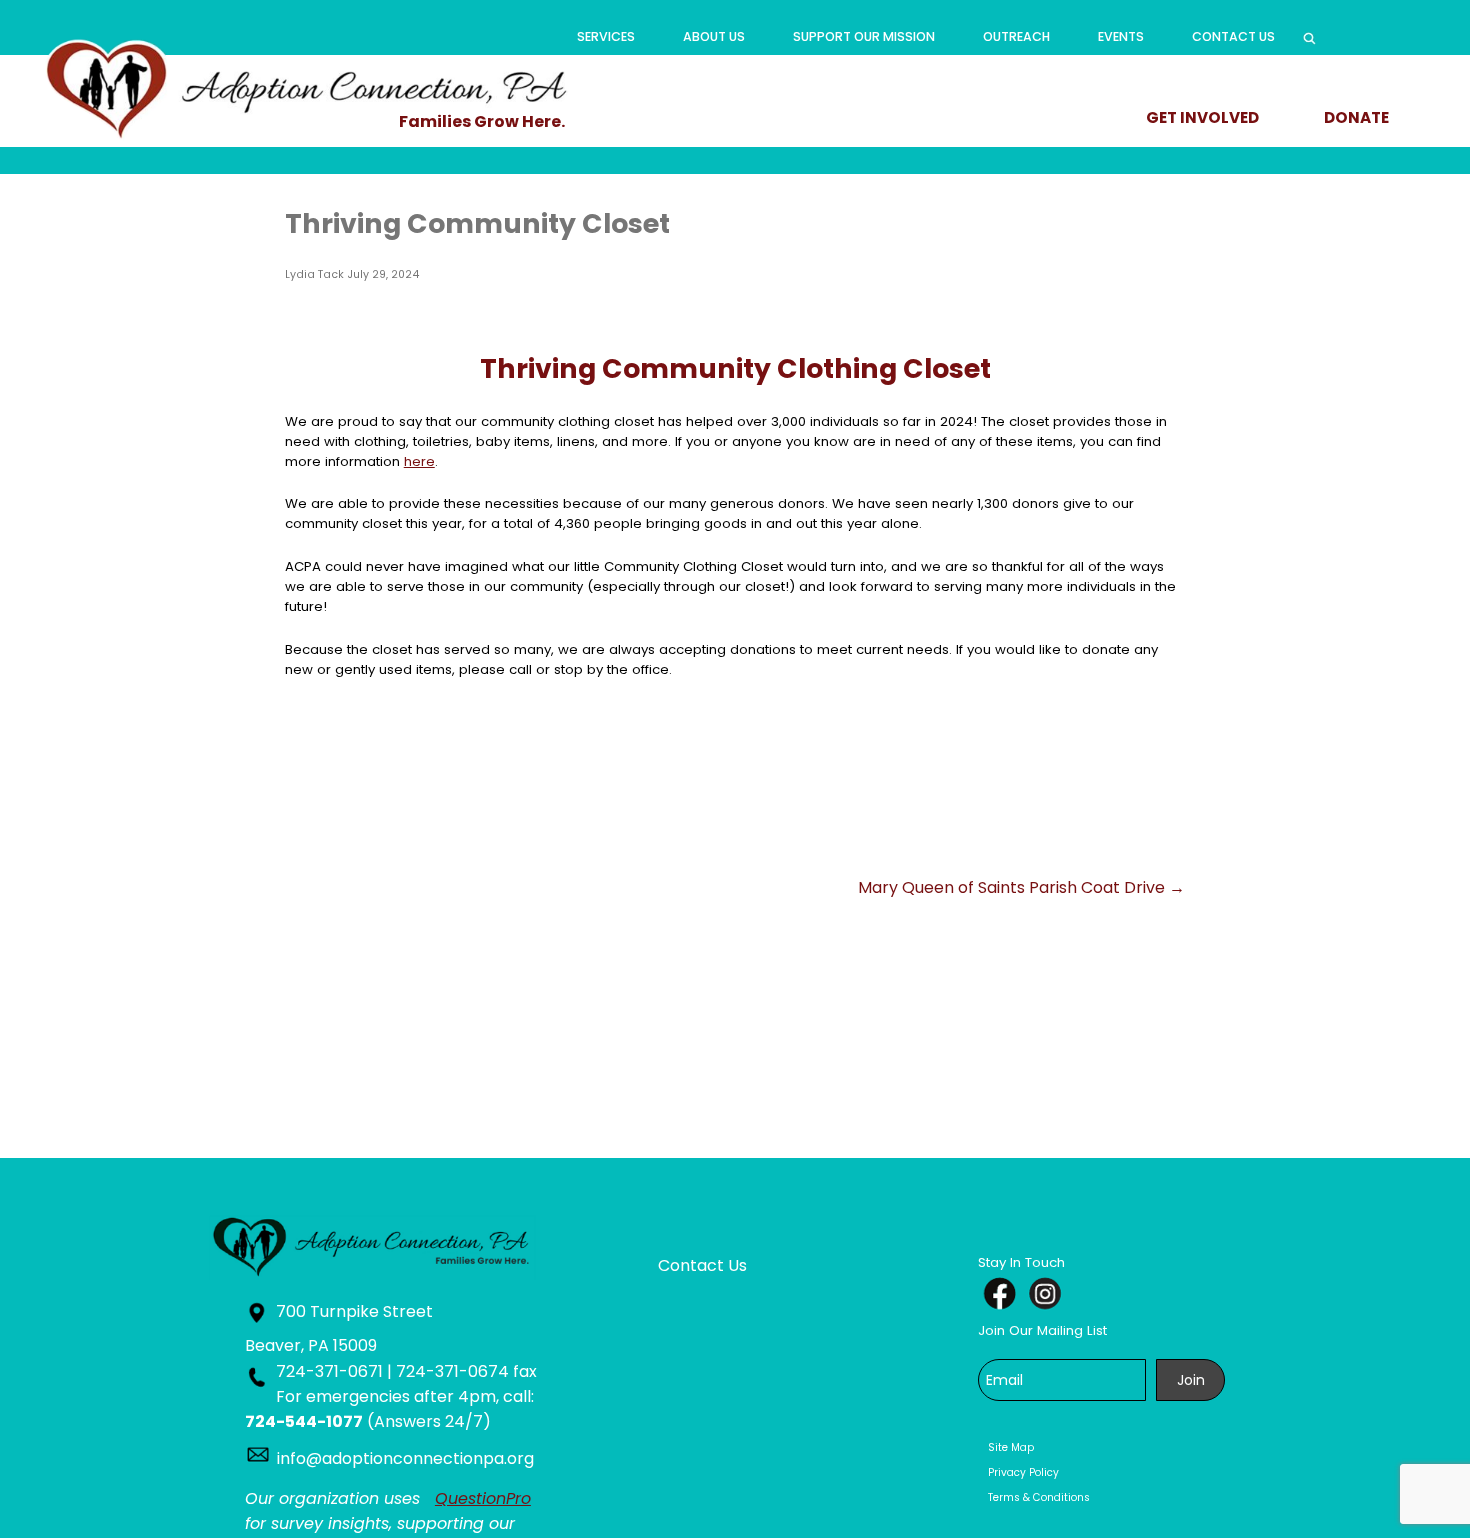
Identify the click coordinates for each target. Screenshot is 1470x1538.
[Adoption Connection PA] (307, 88)
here (419, 461)
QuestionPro (483, 1498)
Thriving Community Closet (477, 223)
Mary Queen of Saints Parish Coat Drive (1021, 887)
